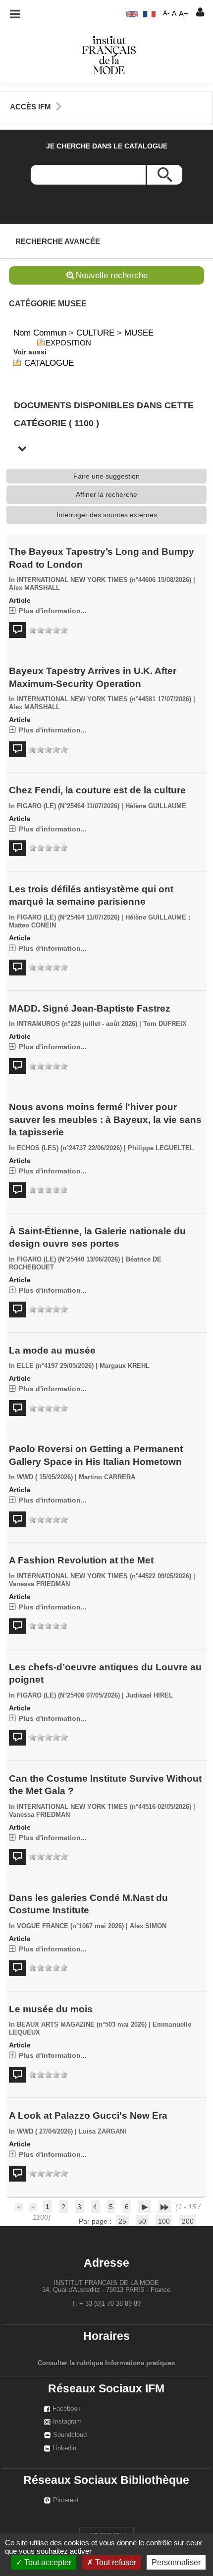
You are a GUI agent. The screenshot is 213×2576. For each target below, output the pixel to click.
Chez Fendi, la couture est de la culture (97, 790)
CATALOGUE (49, 363)
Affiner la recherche (106, 494)
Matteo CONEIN (32, 925)
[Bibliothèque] (109, 54)
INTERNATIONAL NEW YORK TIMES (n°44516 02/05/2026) (104, 1807)
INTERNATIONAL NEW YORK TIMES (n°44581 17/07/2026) (104, 699)
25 (122, 2221)
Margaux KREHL (125, 1366)
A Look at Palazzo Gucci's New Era (88, 2115)
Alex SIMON (148, 1926)
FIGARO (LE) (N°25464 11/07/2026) (68, 806)
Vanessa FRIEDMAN (39, 1584)
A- (166, 13)
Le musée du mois (51, 2009)
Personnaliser (176, 2562)
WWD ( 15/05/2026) (45, 1477)
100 (164, 2221)
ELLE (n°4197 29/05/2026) (55, 1366)
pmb (110, 2230)
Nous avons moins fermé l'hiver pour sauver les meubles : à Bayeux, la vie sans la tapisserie (105, 1119)
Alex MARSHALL (34, 588)
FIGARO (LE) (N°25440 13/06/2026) (68, 1260)
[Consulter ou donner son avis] (48, 630)
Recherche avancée (58, 241)
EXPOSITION (68, 343)
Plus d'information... (53, 611)
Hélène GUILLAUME (156, 806)
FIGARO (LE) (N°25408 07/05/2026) (68, 1696)
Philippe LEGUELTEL (161, 1148)
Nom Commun (40, 333)
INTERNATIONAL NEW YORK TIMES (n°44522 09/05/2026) (104, 1576)
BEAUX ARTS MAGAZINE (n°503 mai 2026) (82, 2025)
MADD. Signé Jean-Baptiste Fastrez (90, 1008)
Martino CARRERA (107, 1477)
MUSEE (139, 333)
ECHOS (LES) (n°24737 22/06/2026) (69, 1148)
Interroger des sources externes (107, 515)
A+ (184, 14)
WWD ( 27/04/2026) (45, 2132)
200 (188, 2221)
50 (142, 2221)
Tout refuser (115, 2562)
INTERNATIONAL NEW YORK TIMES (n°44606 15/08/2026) (104, 580)
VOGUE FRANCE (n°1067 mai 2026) (70, 1926)
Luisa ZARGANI (103, 2132)
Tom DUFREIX (165, 1024)
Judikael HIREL (149, 1696)
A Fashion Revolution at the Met (81, 1560)
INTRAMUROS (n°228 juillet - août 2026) (77, 1024)
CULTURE (95, 333)
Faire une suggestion (106, 476)
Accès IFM (30, 107)
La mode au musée (52, 1350)
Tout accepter (47, 2562)
